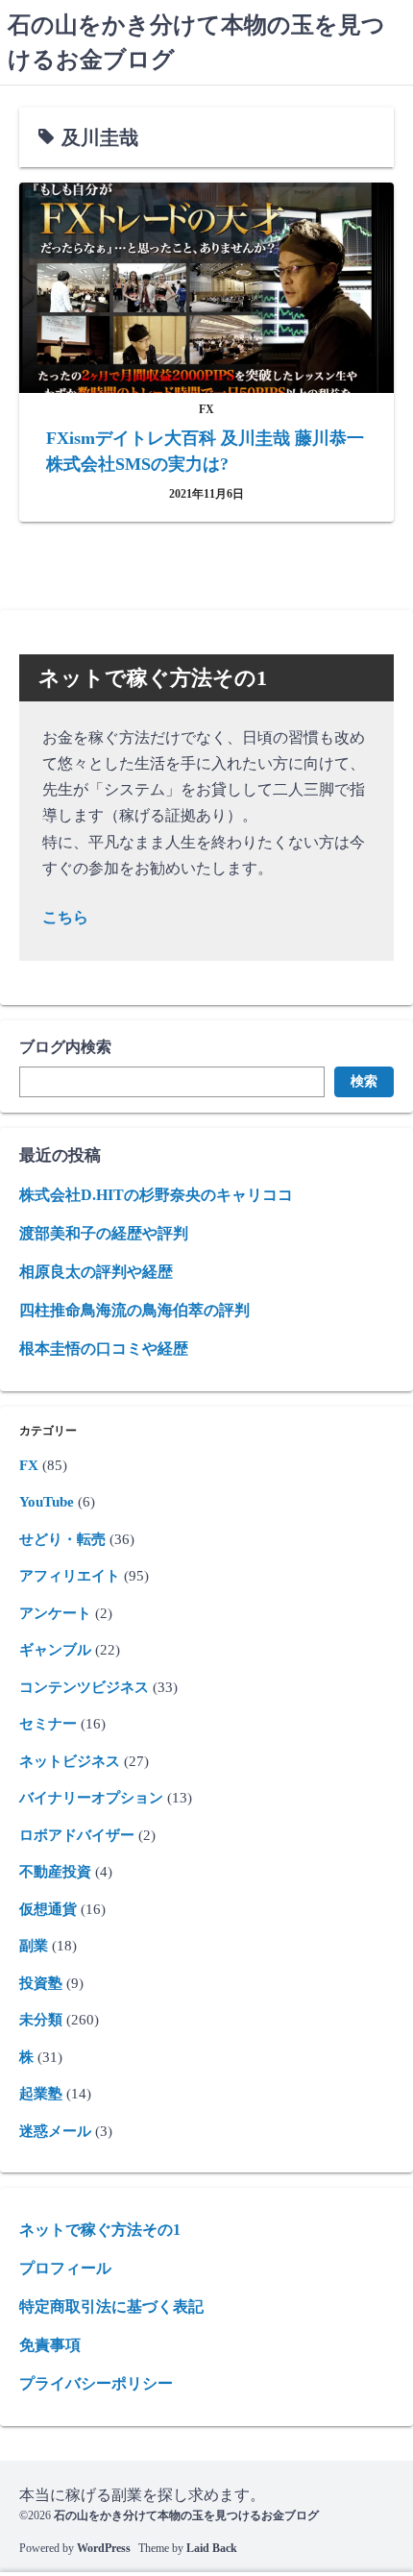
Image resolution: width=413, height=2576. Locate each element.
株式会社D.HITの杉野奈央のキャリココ (156, 1195)
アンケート (55, 1613)
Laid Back (212, 2548)
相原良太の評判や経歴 (96, 1272)
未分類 (41, 2020)
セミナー (48, 1724)
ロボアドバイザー (77, 1835)
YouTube (47, 1502)
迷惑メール (55, 2131)
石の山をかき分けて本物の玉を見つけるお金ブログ (186, 2515)
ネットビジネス (70, 1761)
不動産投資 (55, 1872)
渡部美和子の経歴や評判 (104, 1233)
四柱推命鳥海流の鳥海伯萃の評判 (134, 1310)
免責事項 (50, 2345)
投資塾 (41, 1983)
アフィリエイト (70, 1576)
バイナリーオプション (91, 1798)
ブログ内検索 (65, 1047)
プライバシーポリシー (96, 2383)
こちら (65, 917)
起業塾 (41, 2094)
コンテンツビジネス (84, 1687)
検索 (364, 1081)
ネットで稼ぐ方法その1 (100, 2230)
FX (29, 1465)
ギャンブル (55, 1650)
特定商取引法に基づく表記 (111, 2306)
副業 (34, 1946)
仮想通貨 (48, 1909)
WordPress (104, 2548)
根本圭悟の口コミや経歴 (104, 1349)
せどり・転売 (62, 1539)
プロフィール (65, 2268)
